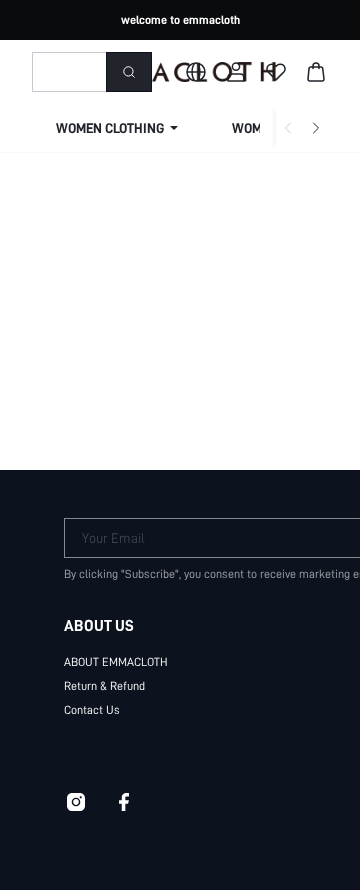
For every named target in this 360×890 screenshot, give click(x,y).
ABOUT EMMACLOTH (116, 662)
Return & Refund (104, 686)
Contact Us (92, 710)
